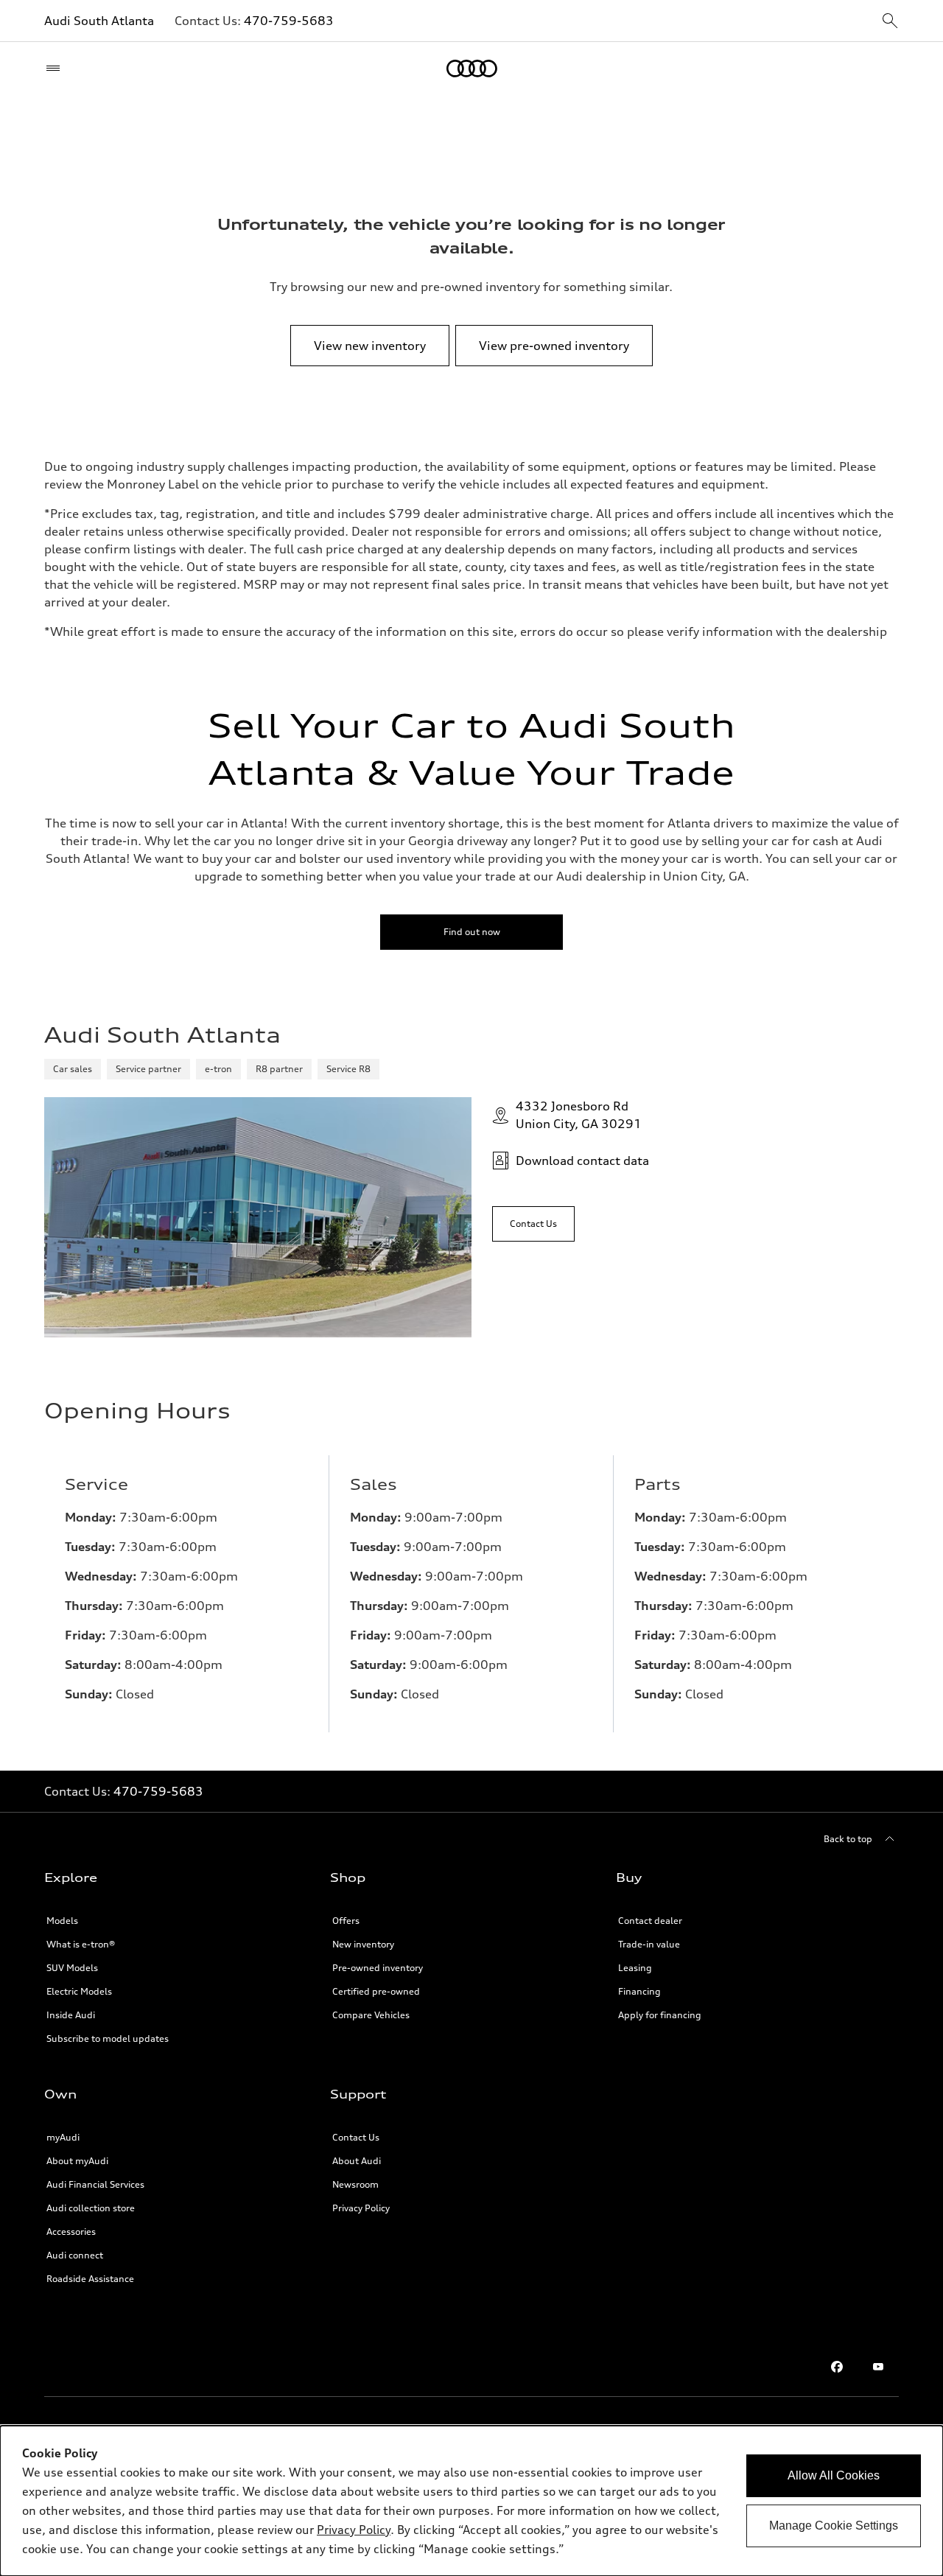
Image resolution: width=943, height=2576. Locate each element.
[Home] (472, 69)
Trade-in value (649, 1944)
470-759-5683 (289, 21)
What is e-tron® (81, 1944)
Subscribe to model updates (108, 2038)
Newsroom (355, 2184)
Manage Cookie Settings (834, 2526)
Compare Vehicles (371, 2015)
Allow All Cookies (834, 2475)
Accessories (71, 2232)
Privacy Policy (361, 2208)
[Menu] (56, 69)
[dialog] (471, 2501)
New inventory (363, 1944)
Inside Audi (71, 2015)
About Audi (357, 2161)
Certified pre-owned (376, 1991)
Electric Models (79, 1991)
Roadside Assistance (90, 2279)
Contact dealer (650, 1921)
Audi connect (75, 2255)
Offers (346, 1921)
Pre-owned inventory (378, 1968)
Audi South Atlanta (99, 21)
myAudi (63, 2137)
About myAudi (77, 2161)
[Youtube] (878, 2367)
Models (62, 1921)
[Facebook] (837, 2367)
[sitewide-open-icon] (890, 22)
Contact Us (356, 2137)
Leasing (635, 1968)
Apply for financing (660, 2015)
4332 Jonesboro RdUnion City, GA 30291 (579, 1115)
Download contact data (582, 1161)
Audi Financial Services (95, 2184)
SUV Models (72, 1968)
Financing (639, 1991)
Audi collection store (91, 2208)
